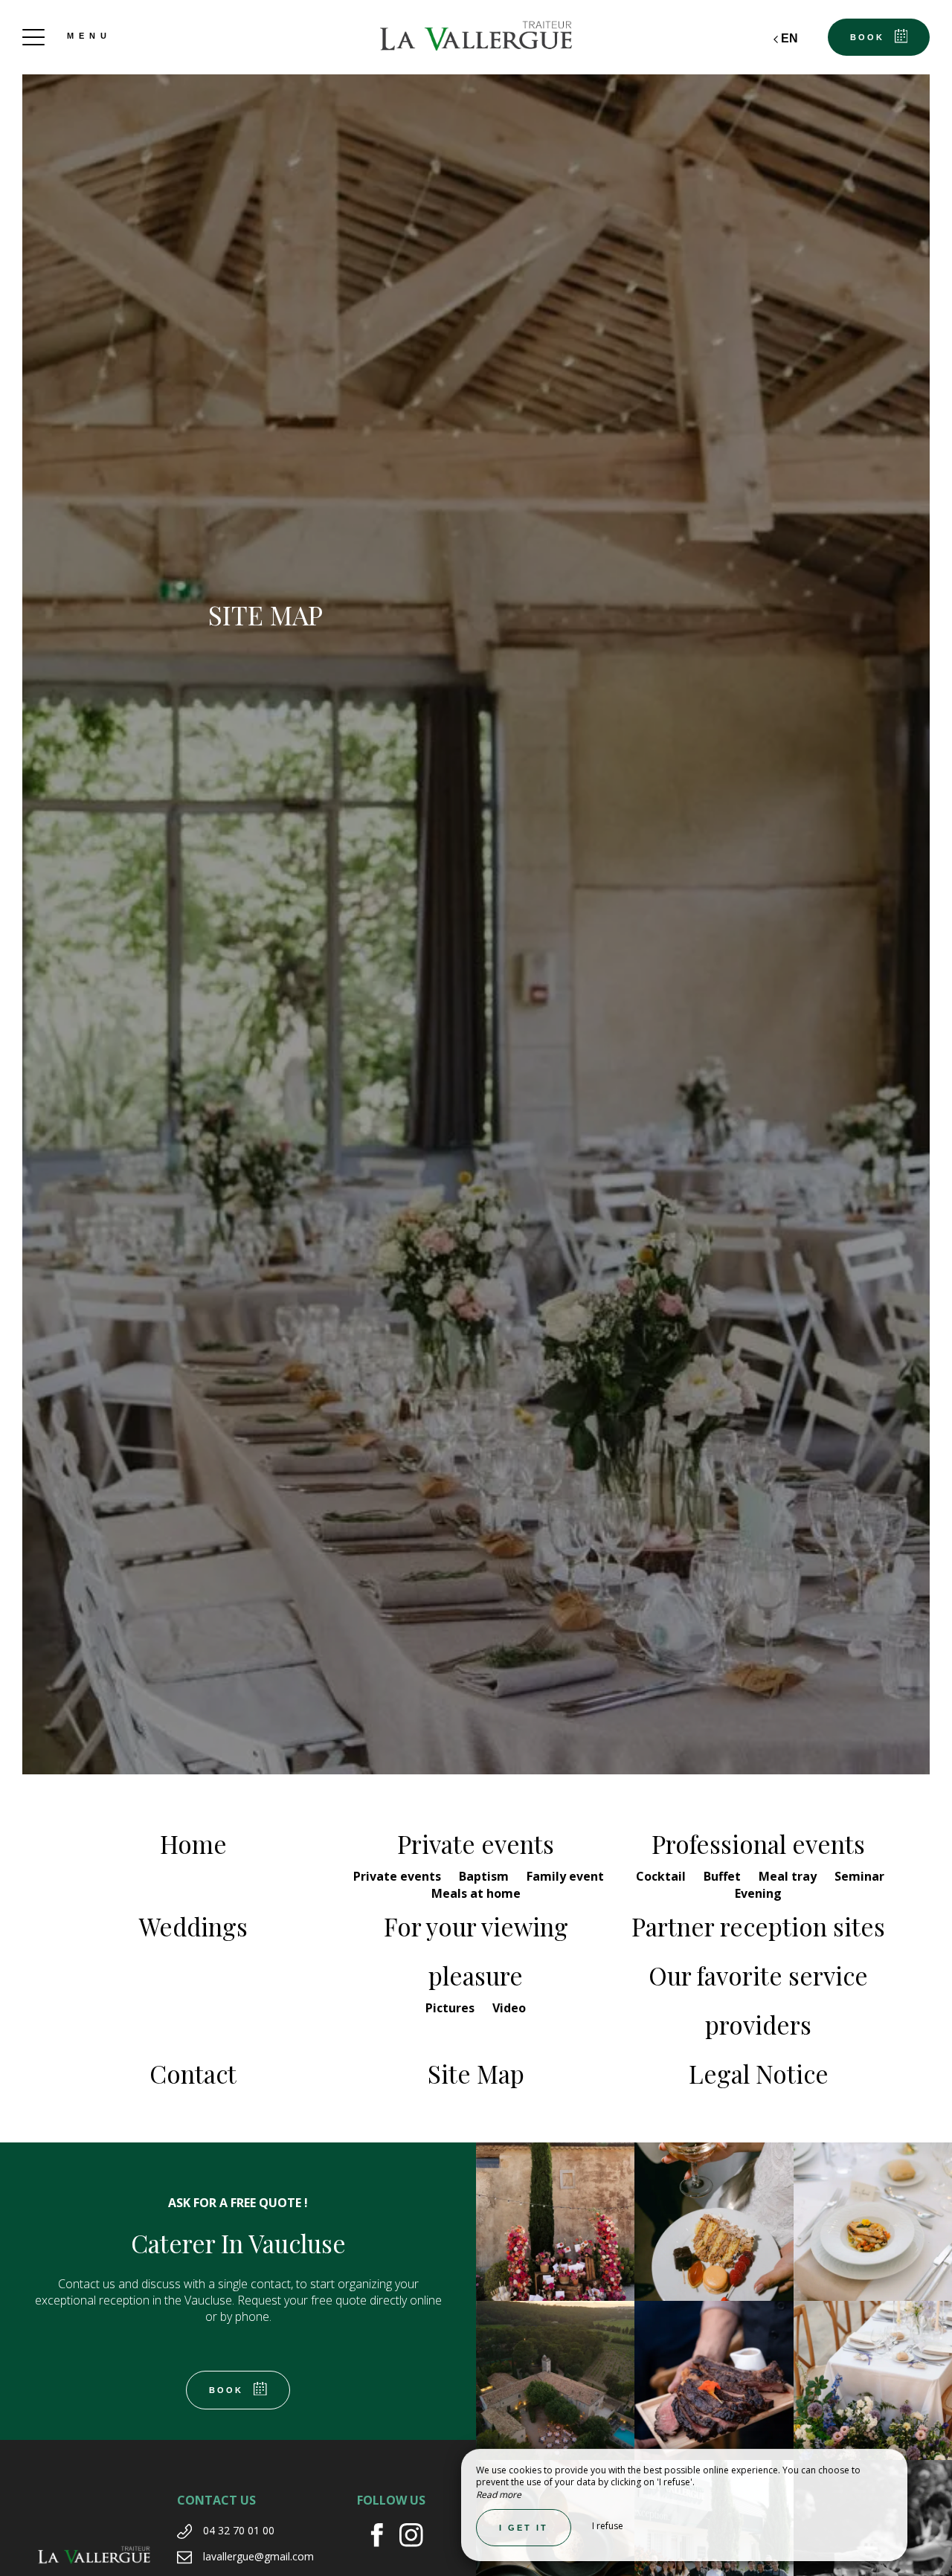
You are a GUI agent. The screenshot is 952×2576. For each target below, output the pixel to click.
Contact (193, 2073)
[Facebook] (383, 2537)
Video (509, 2008)
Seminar (859, 1876)
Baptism (485, 1876)
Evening (758, 1893)
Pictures (451, 2008)
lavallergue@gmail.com (258, 2556)
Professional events (758, 1844)
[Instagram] (417, 2537)
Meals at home (476, 1893)
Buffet (724, 1876)
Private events (476, 1844)
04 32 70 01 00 (239, 2530)
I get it (524, 2528)
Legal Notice (759, 2073)
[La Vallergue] (476, 37)
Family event (565, 1876)
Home (193, 1844)
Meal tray (789, 1876)
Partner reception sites (758, 1926)
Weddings (193, 1926)
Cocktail (662, 1876)
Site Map (476, 2073)
